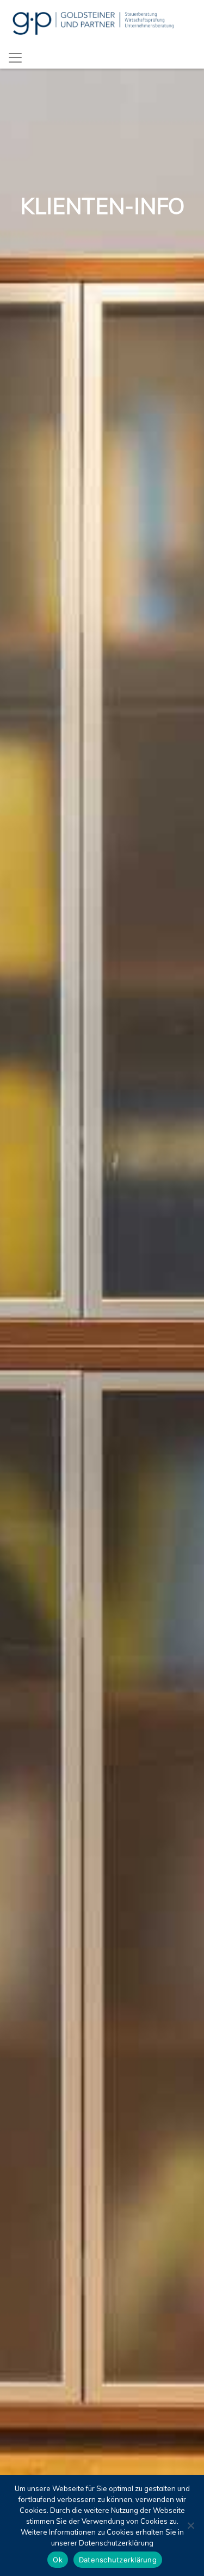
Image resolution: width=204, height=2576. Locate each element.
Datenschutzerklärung (118, 2560)
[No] (190, 2525)
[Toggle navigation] (15, 58)
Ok (58, 2560)
